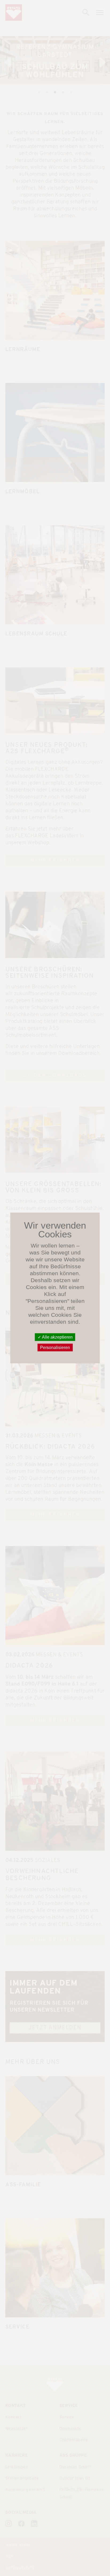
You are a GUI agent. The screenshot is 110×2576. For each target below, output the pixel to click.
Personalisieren (55, 1348)
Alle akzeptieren (57, 1337)
